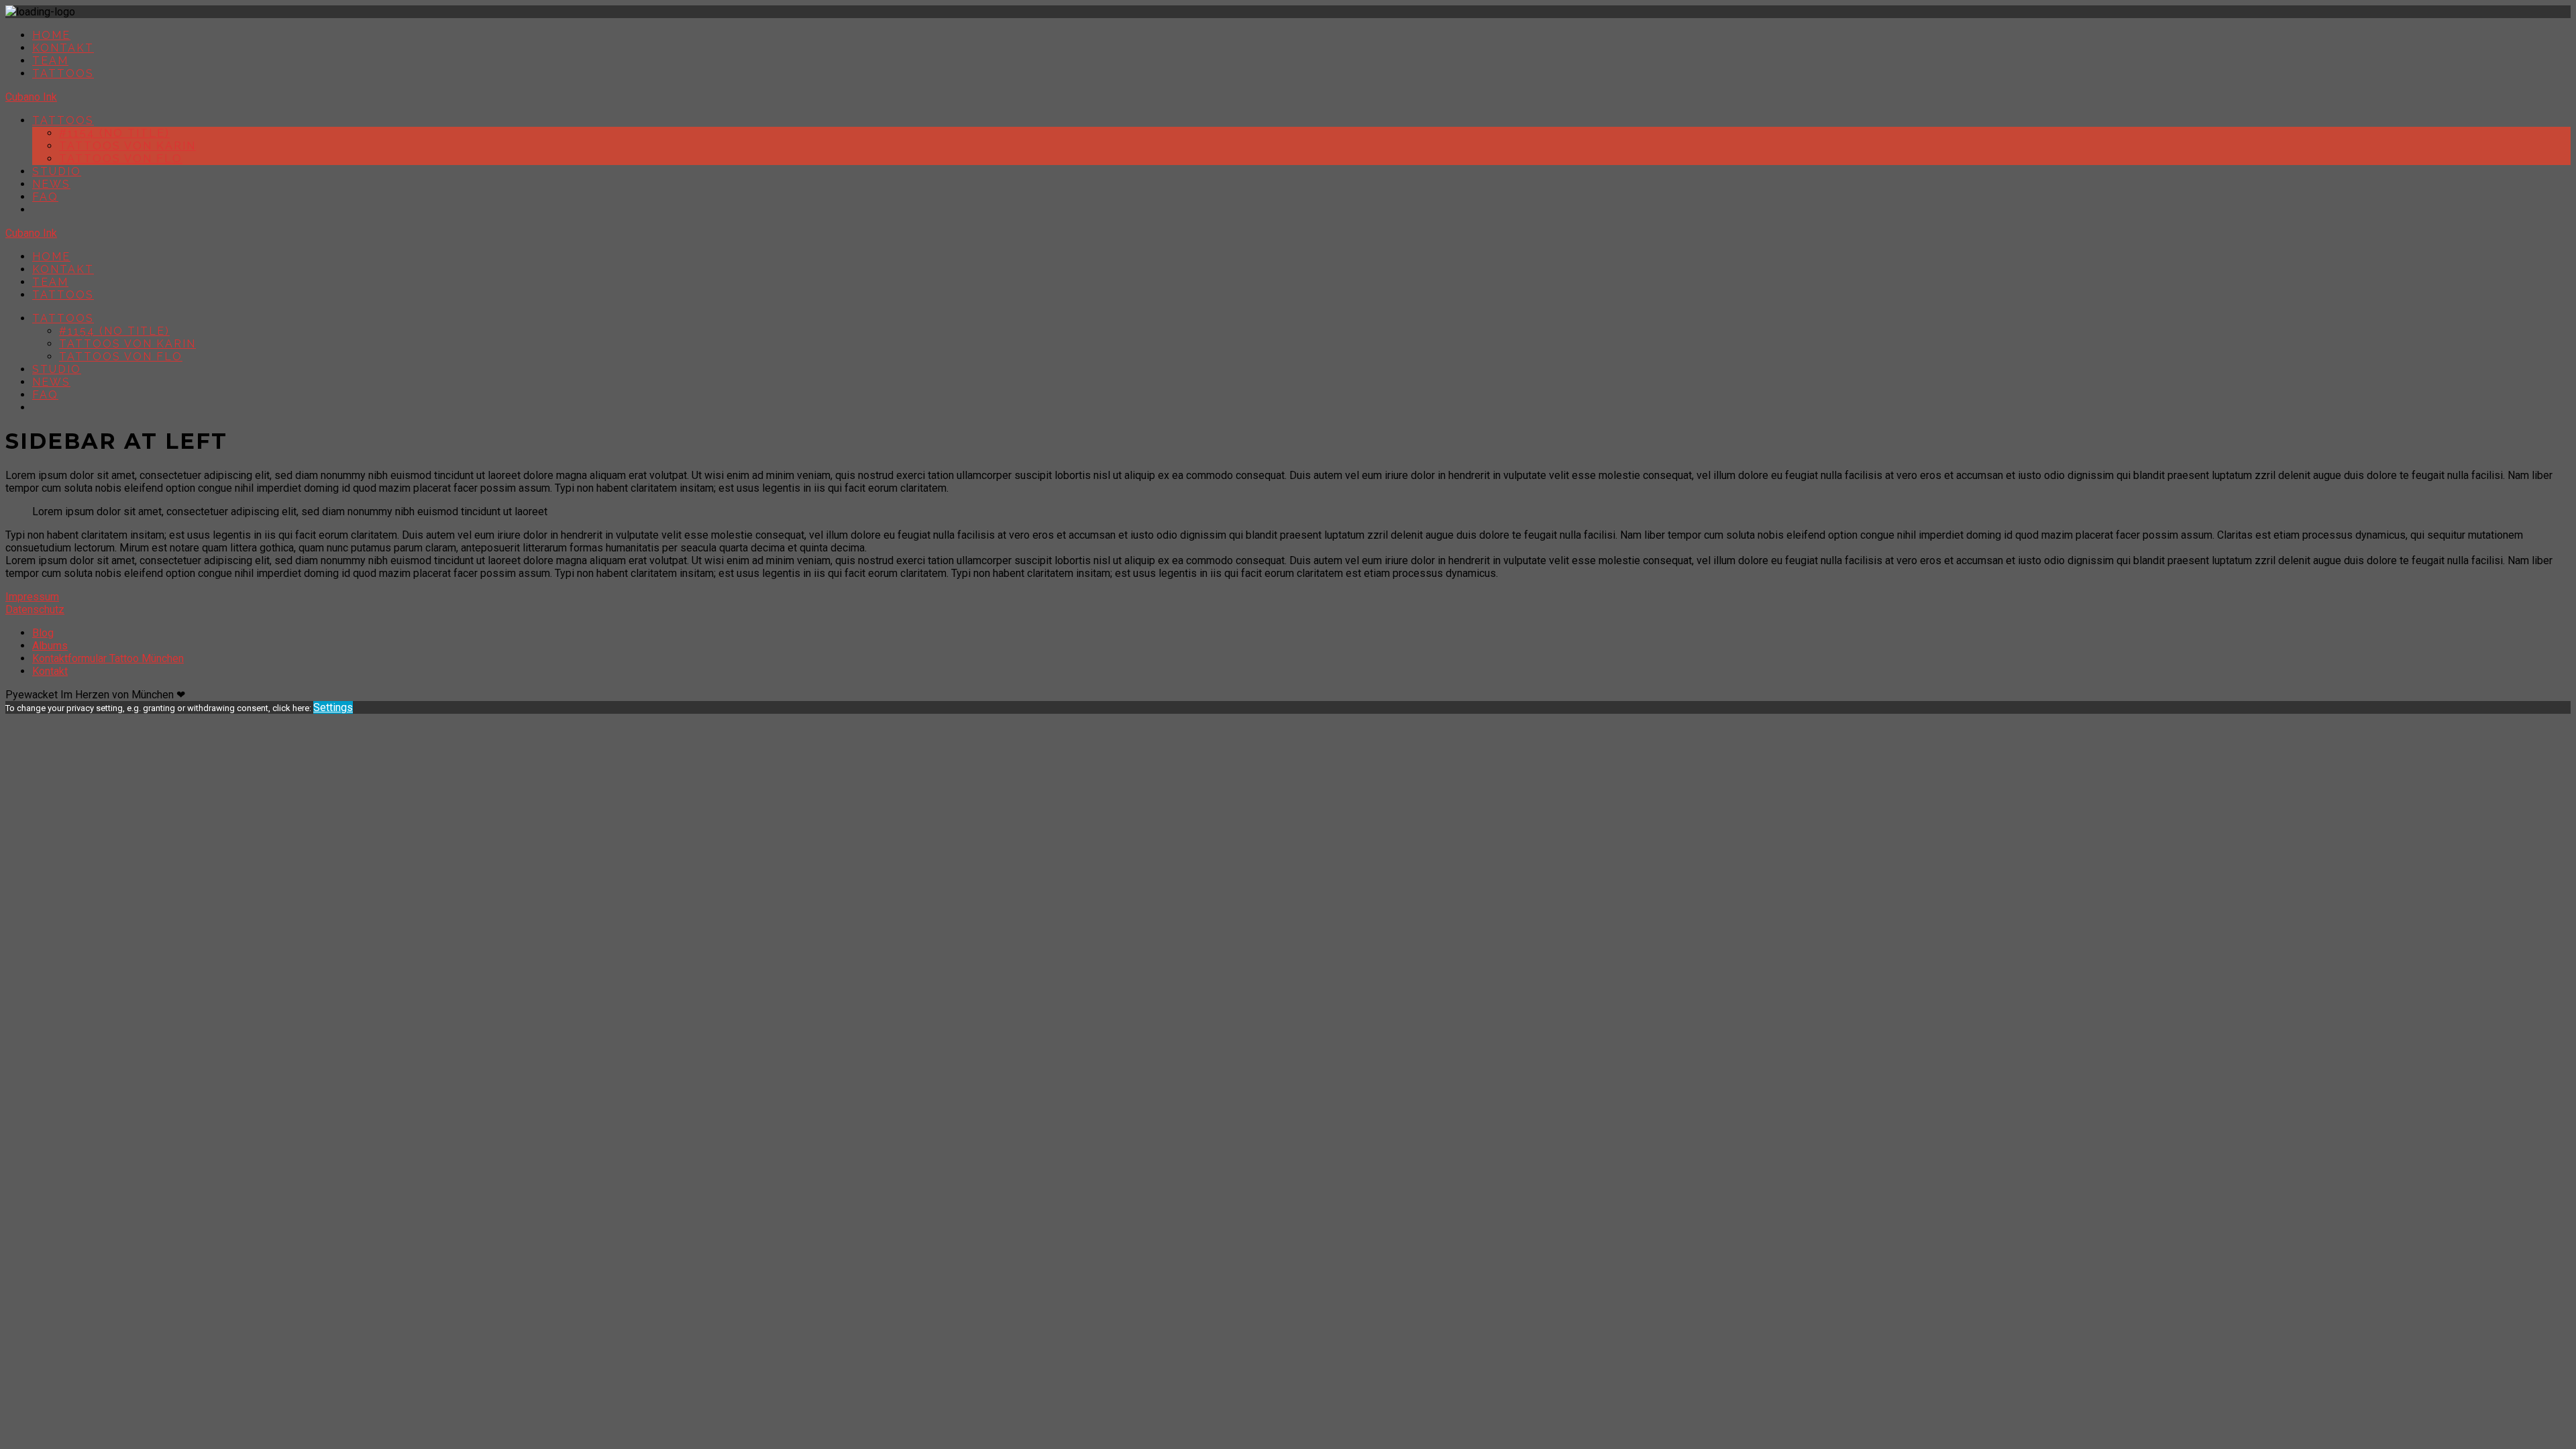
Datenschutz (35, 609)
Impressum (32, 597)
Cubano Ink (31, 97)
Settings (333, 707)
